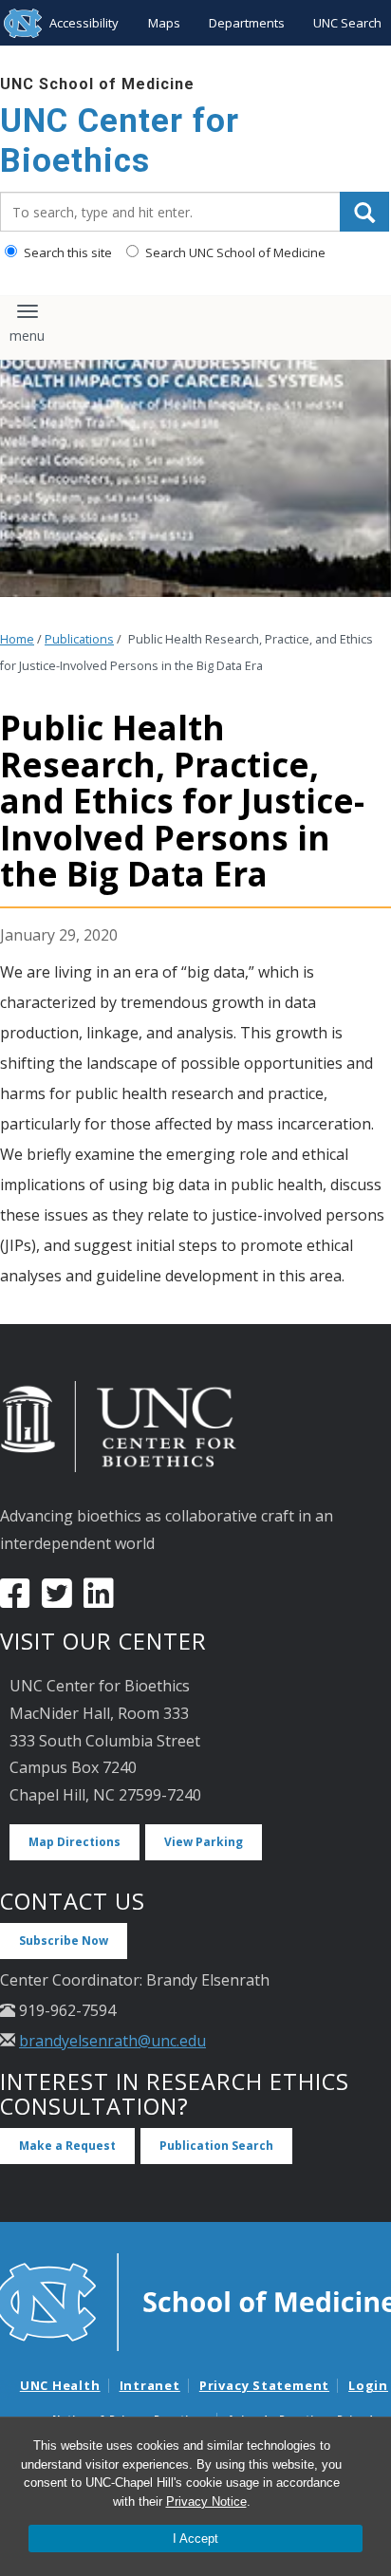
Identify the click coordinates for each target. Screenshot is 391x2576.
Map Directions (74, 1842)
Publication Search (216, 2146)
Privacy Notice (206, 2501)
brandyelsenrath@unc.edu (112, 2041)
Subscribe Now (64, 1941)
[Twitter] (57, 1600)
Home (17, 639)
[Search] (364, 212)
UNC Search (347, 23)
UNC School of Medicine (97, 84)
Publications (79, 639)
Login (368, 2385)
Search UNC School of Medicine (234, 252)
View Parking (204, 1842)
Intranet (150, 2385)
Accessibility (84, 23)
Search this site (66, 252)
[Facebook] (15, 1600)
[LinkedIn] (99, 1600)
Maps (164, 23)
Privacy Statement (264, 2385)
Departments (247, 23)
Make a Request (67, 2146)
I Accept (195, 2539)
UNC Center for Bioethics (120, 141)
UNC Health (60, 2385)
